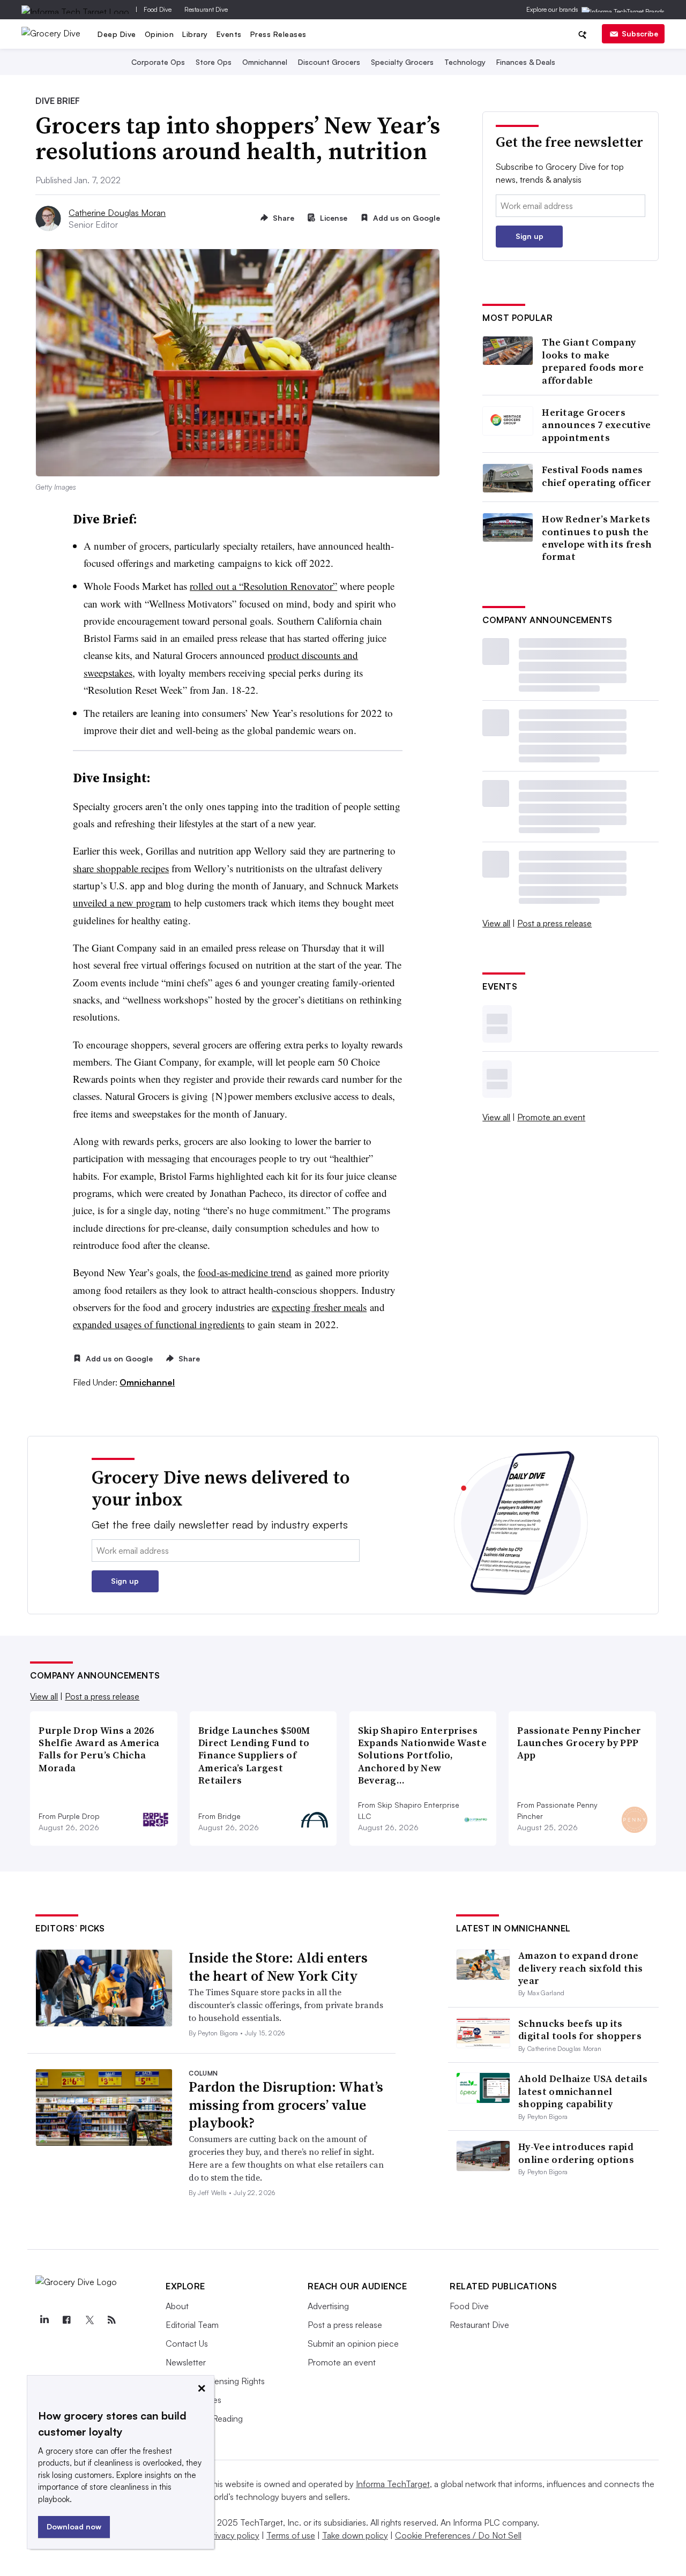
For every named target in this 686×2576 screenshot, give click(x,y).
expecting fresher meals (319, 1307)
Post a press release (554, 923)
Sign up (530, 236)
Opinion (159, 34)
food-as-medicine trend (245, 1272)
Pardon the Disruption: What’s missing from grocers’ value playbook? (286, 2105)
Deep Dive (117, 34)
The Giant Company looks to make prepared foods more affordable (593, 361)
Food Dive (158, 9)
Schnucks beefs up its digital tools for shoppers (580, 2030)
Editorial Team (192, 2325)
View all (496, 923)
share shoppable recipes (121, 868)
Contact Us (187, 2343)
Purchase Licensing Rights (215, 2381)
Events (229, 34)
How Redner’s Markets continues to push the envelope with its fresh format (597, 538)
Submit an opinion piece (353, 2343)
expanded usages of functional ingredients (159, 1324)
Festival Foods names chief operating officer (596, 476)
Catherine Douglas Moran (117, 213)
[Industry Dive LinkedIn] (44, 2320)
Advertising (328, 2306)
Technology (465, 62)
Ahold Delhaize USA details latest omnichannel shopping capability (583, 2091)
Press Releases (278, 34)
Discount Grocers (329, 62)
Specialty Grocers (402, 62)
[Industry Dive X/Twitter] (89, 2320)
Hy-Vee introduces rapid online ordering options (576, 2153)
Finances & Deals (526, 62)
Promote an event (551, 1117)
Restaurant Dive (206, 9)
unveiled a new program (122, 903)
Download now (74, 2526)
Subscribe (640, 33)
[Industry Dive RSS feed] (111, 2320)
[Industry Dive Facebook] (66, 2320)
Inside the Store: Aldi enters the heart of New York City (278, 1967)
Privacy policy (233, 2535)
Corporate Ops (158, 62)
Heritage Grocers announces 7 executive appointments (596, 425)
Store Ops (214, 62)
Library (195, 34)
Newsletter (186, 2362)
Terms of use (291, 2535)
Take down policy (355, 2535)
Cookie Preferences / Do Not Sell (458, 2535)
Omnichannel (265, 62)
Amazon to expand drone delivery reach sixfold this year (580, 1968)
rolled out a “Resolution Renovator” (263, 586)
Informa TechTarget (393, 2484)
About (177, 2306)
